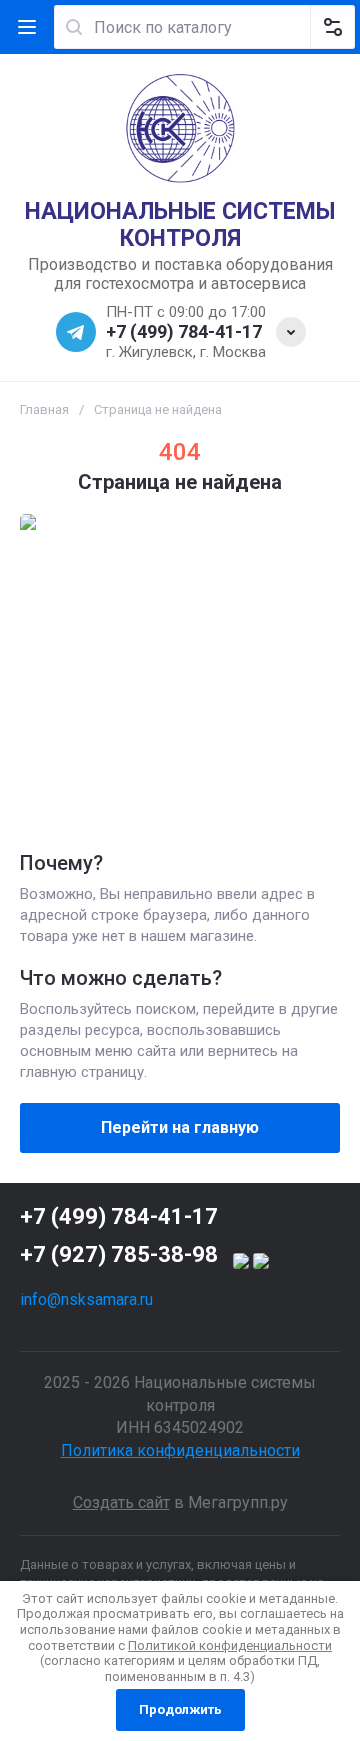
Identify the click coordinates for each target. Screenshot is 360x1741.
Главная (44, 409)
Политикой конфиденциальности (230, 1645)
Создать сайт (121, 1502)
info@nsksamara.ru (86, 1299)
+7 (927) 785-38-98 (119, 1254)
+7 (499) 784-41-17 (184, 331)
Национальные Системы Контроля (180, 225)
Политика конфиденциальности (180, 1450)
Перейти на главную (180, 1127)
